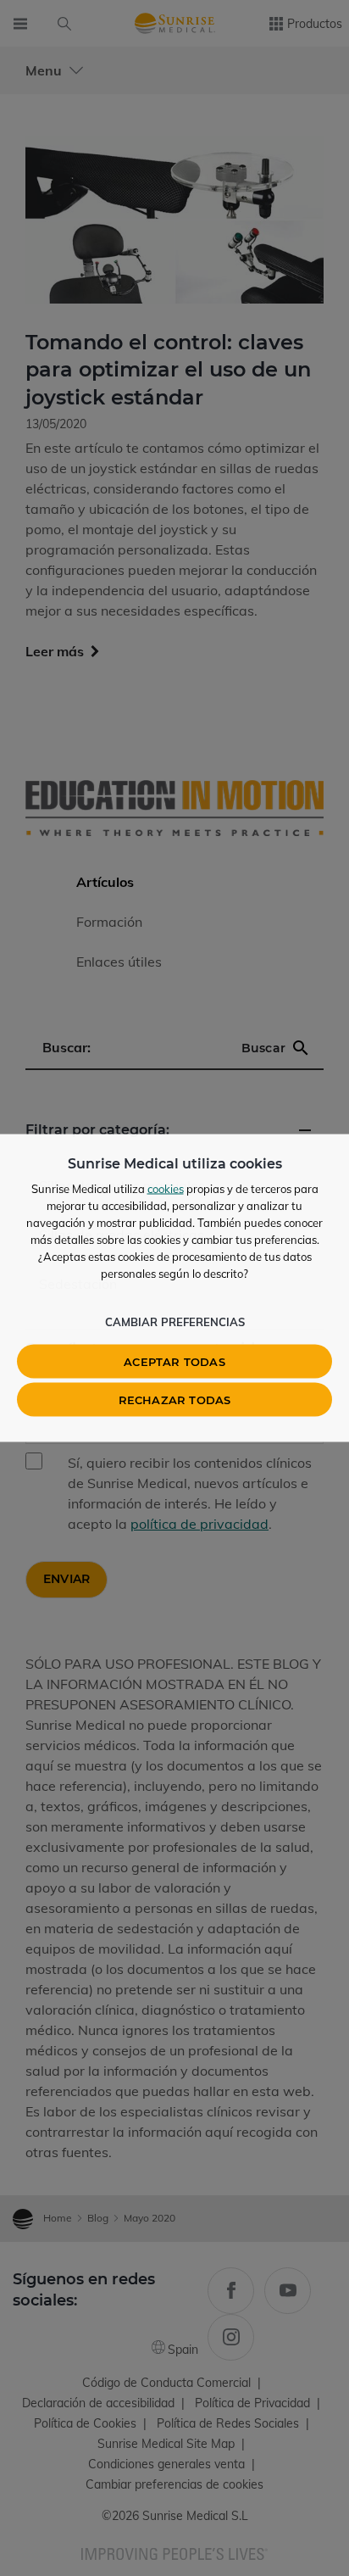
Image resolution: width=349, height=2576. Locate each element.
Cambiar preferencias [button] (175, 1322)
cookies (166, 1189)
